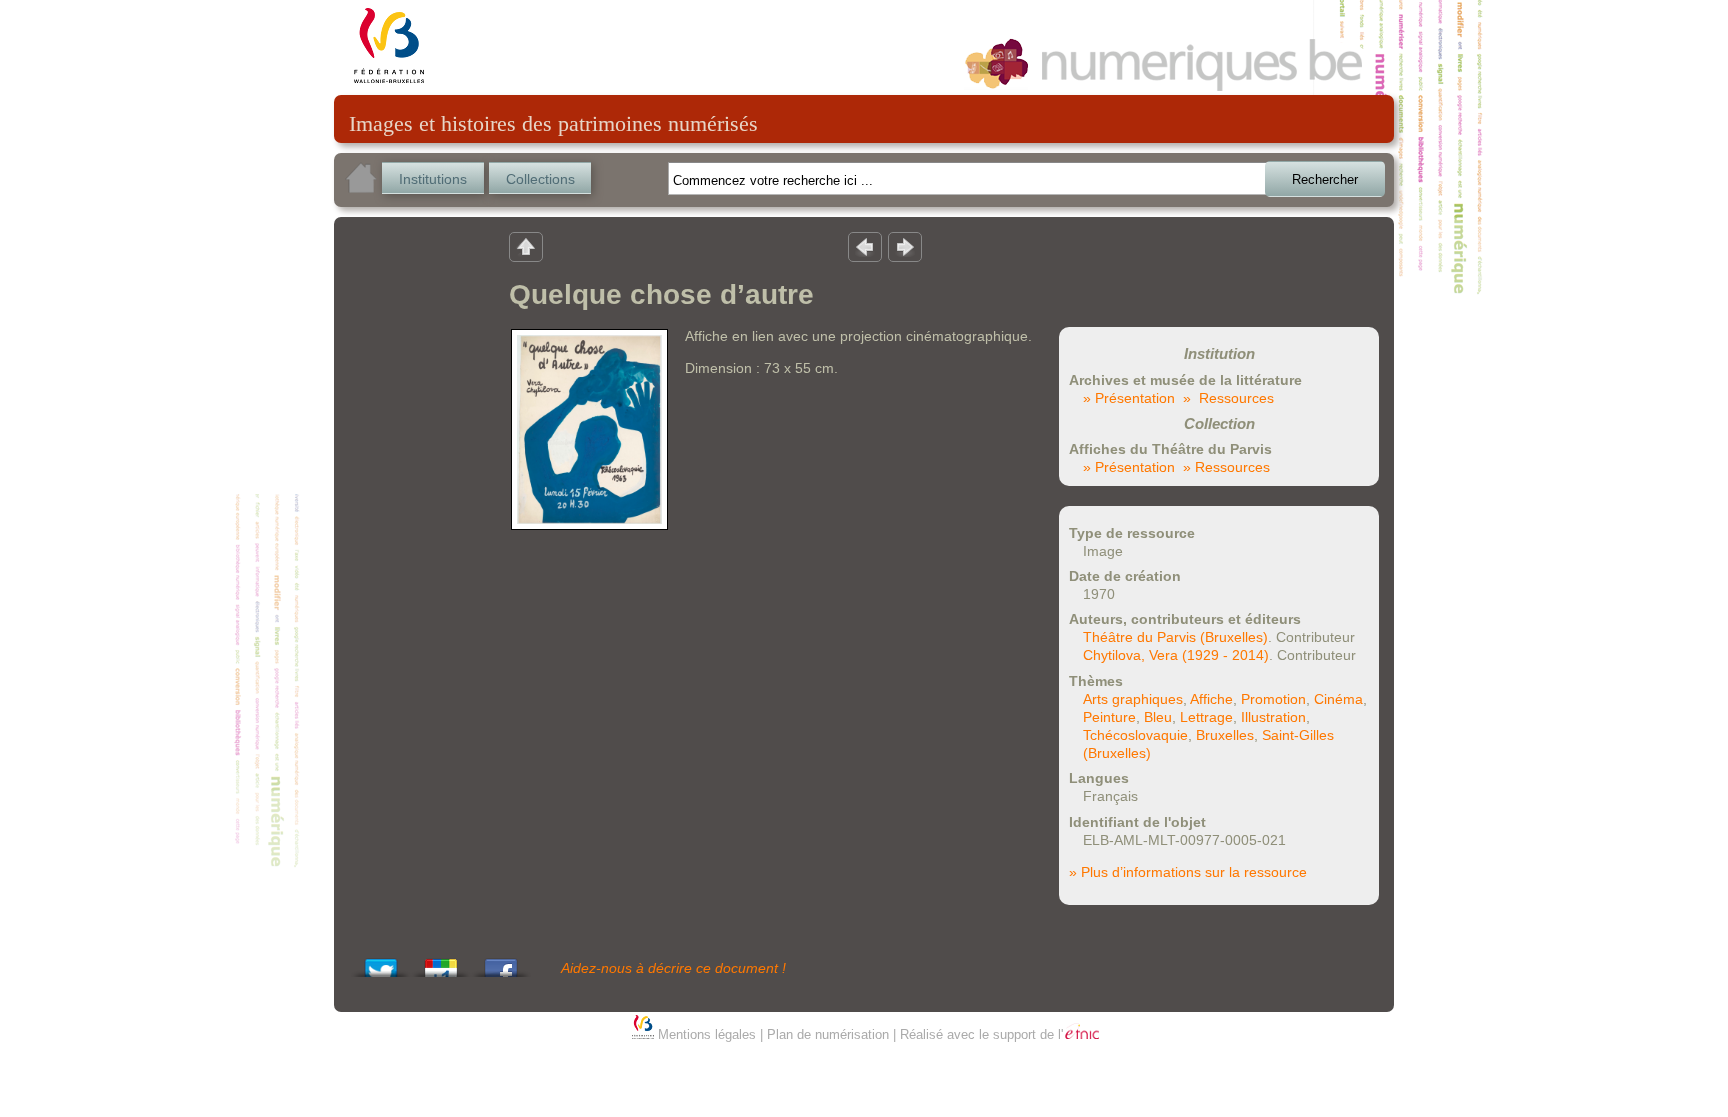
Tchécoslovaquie (1135, 735)
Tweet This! (381, 962)
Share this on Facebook (501, 962)
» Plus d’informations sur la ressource (1188, 872)
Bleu (1158, 717)
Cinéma (1338, 699)
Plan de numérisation (828, 1034)
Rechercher (1325, 179)
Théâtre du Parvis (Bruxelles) (1175, 637)
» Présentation (1129, 398)
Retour (526, 246)
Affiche (1211, 699)
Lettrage (1206, 717)
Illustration (1273, 717)
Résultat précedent (865, 246)
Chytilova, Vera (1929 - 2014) (1176, 655)
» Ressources (1228, 398)
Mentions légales (707, 1034)
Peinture (1109, 717)
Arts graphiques (1133, 699)
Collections (540, 179)
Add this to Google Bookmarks (441, 962)
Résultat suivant (905, 246)
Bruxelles (1225, 735)
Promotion (1273, 699)
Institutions (433, 179)
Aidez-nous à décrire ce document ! (673, 968)
